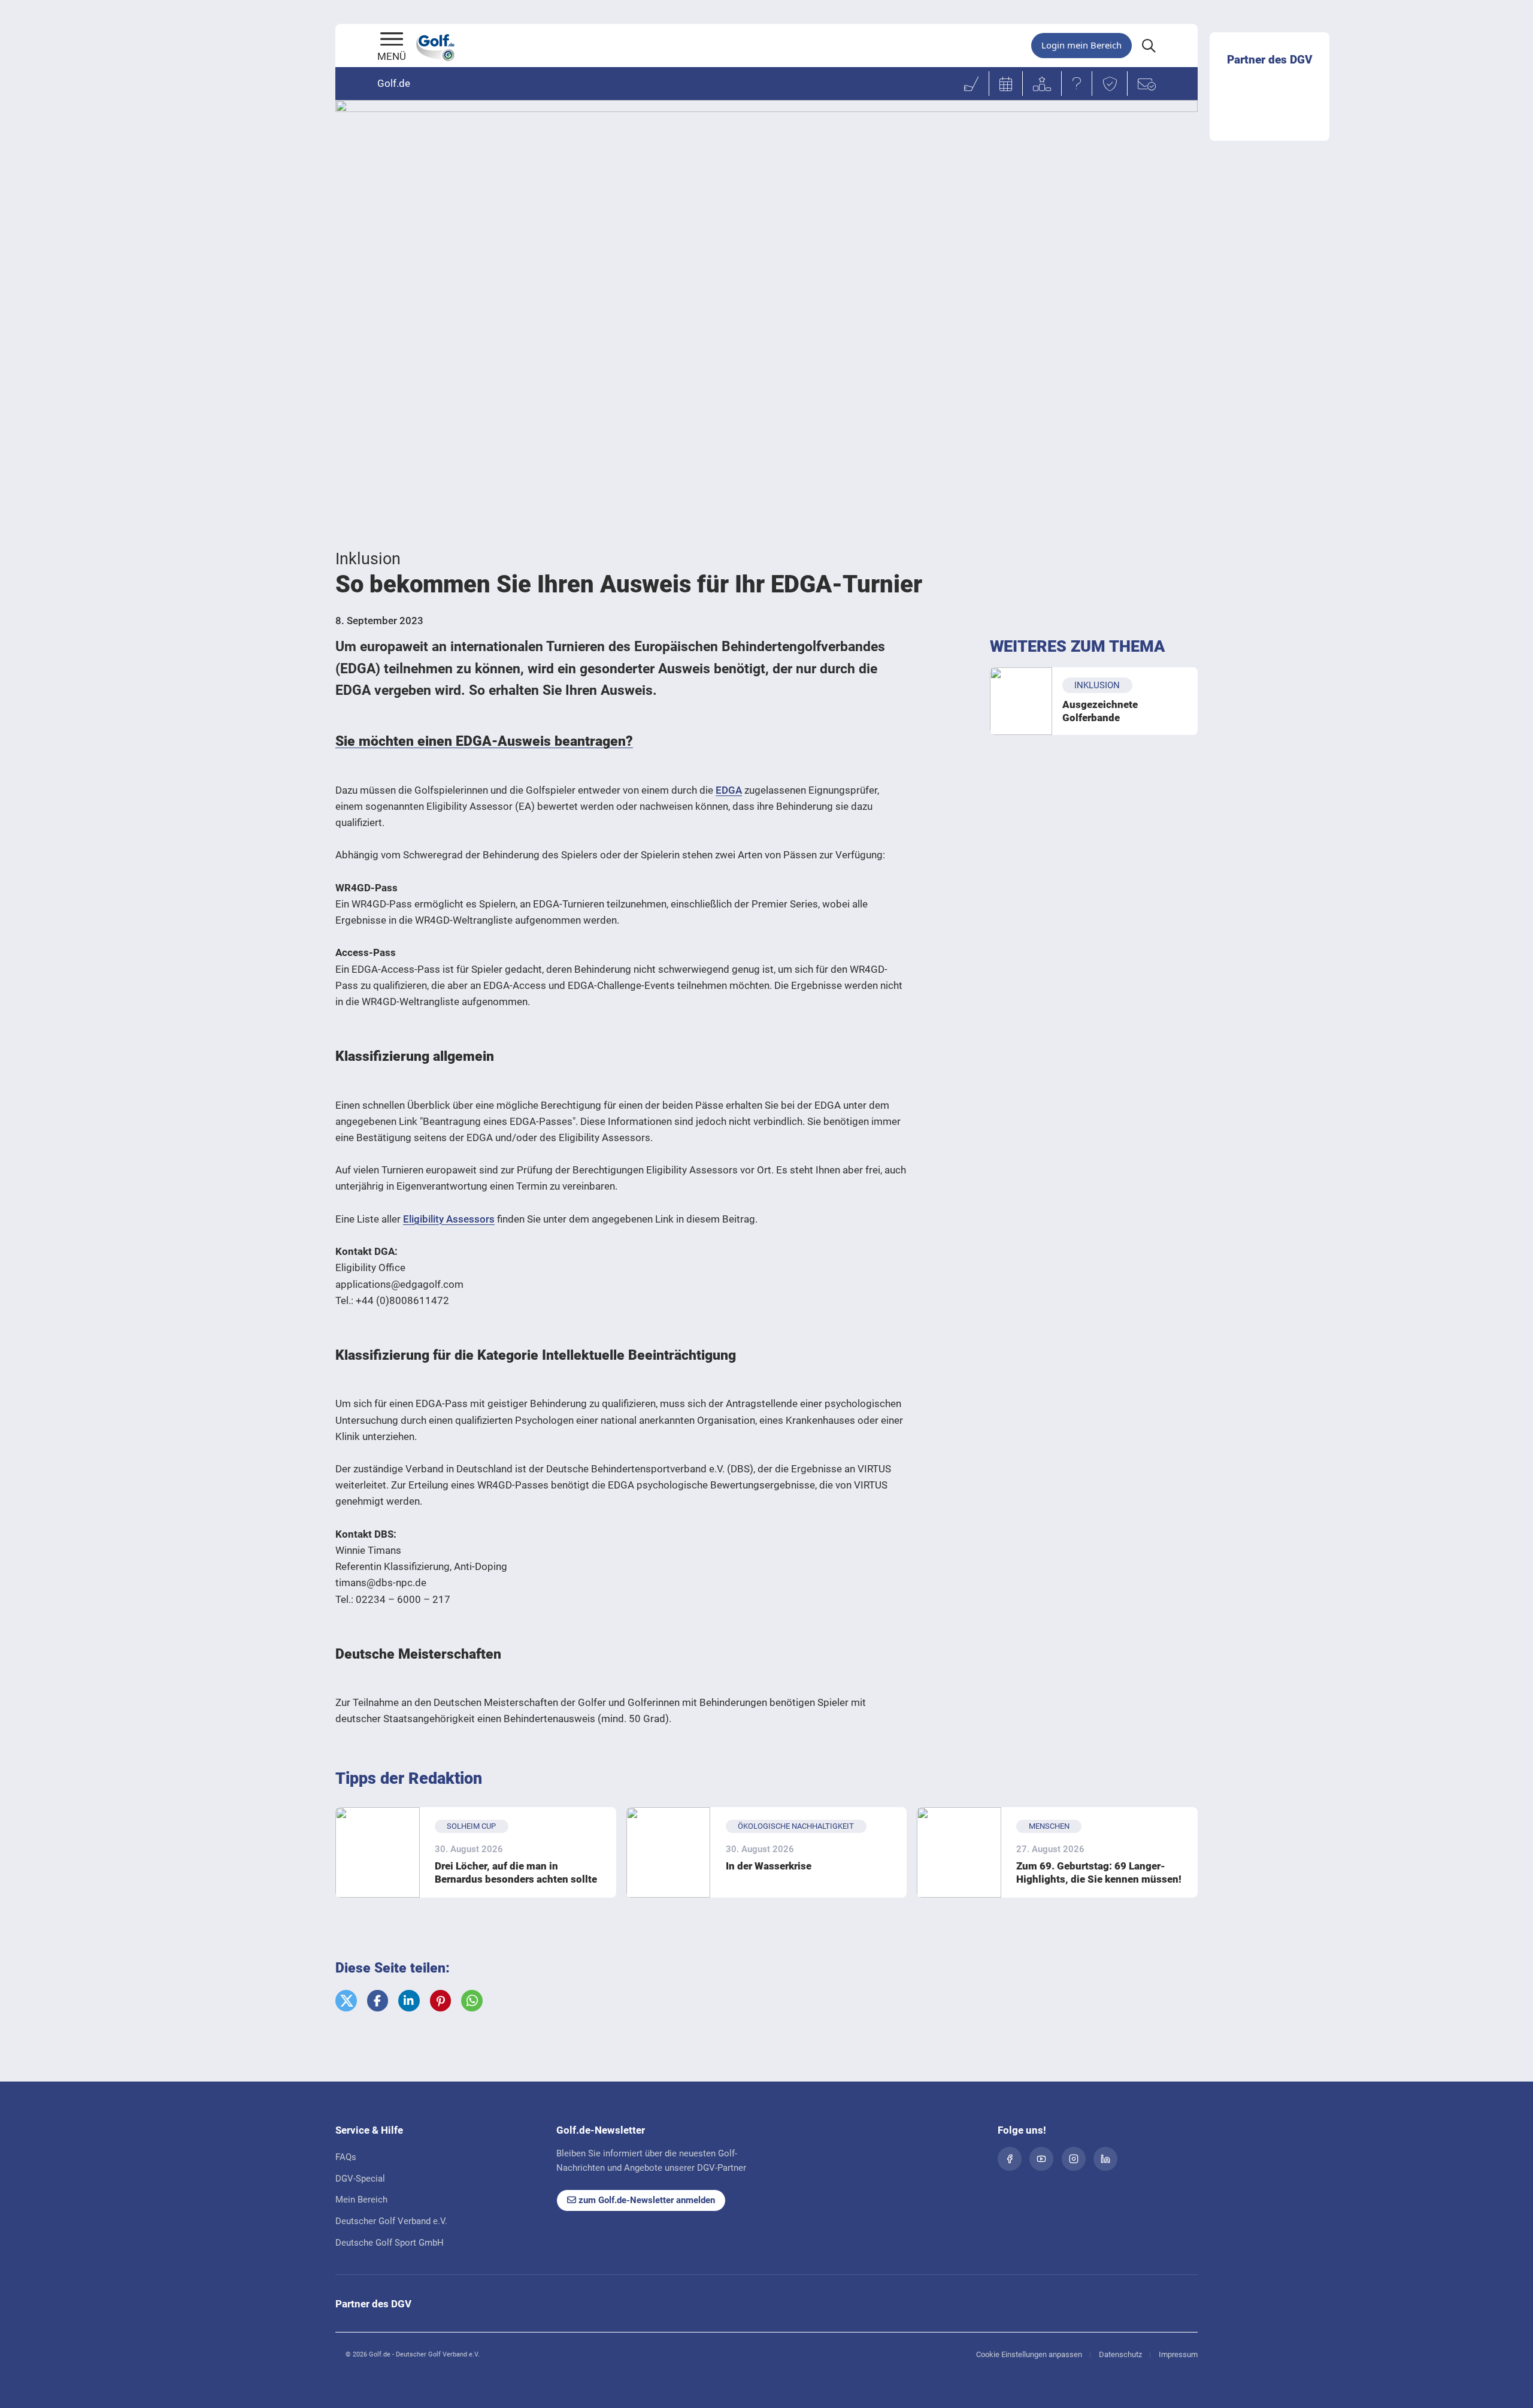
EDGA (729, 790)
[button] (346, 2001)
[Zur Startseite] (392, 40)
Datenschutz (1120, 2354)
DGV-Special (360, 2179)
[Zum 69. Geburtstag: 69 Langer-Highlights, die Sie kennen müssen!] (959, 1852)
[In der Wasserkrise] (669, 1852)
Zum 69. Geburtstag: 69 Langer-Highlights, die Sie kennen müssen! (1099, 1872)
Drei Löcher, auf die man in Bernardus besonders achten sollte (516, 1872)
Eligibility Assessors (449, 1219)
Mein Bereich (361, 2200)
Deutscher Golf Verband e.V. (391, 2221)
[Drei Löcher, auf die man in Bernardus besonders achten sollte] (378, 1852)
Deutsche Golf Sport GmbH (390, 2243)
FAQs (346, 2157)
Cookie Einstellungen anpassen (1029, 2354)
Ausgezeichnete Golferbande (1100, 711)
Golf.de (394, 83)
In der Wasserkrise (769, 1866)
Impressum (1178, 2354)
